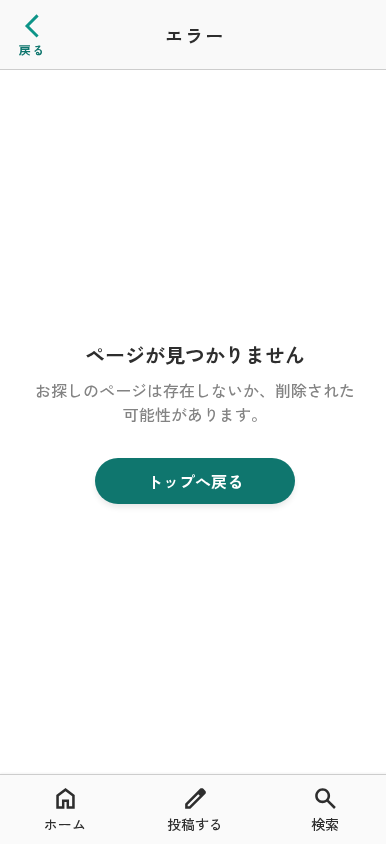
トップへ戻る (195, 481)
